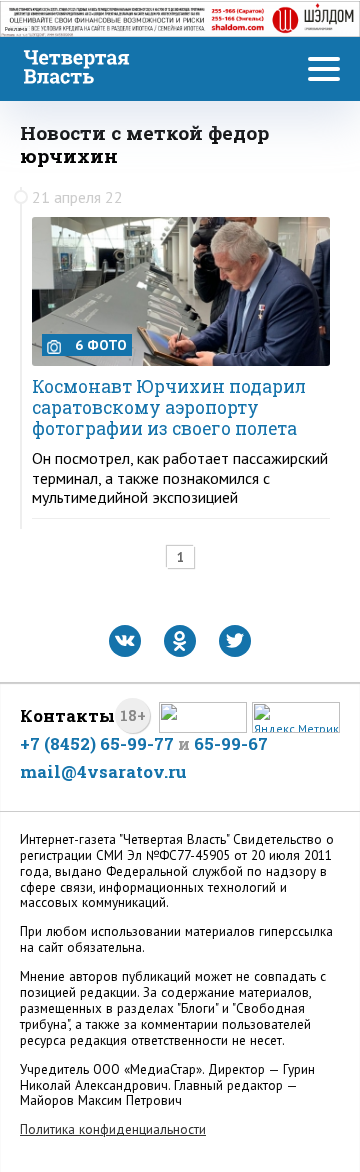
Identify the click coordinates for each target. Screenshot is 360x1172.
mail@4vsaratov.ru (103, 771)
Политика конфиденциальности (113, 1129)
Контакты (67, 715)
